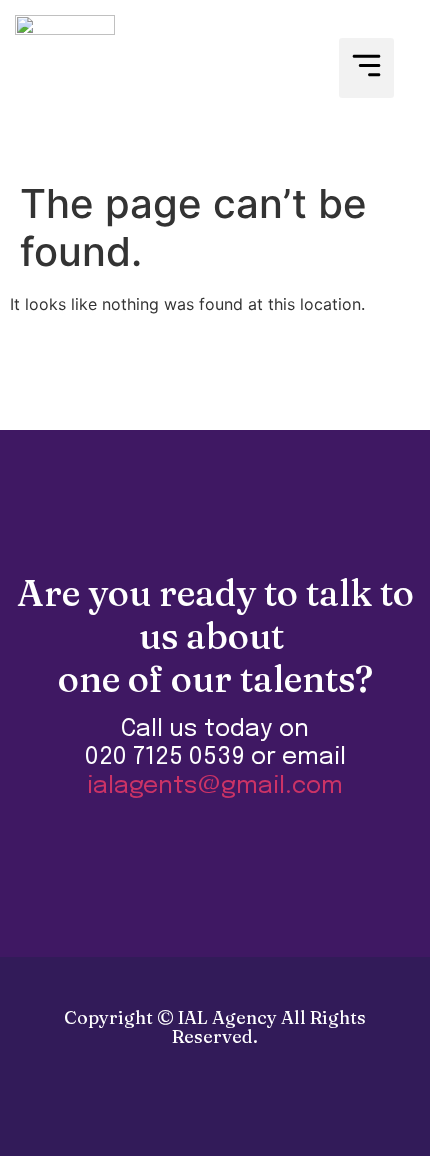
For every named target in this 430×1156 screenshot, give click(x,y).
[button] (367, 68)
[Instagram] (257, 1116)
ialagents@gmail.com (215, 786)
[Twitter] (215, 1116)
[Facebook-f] (173, 1116)
